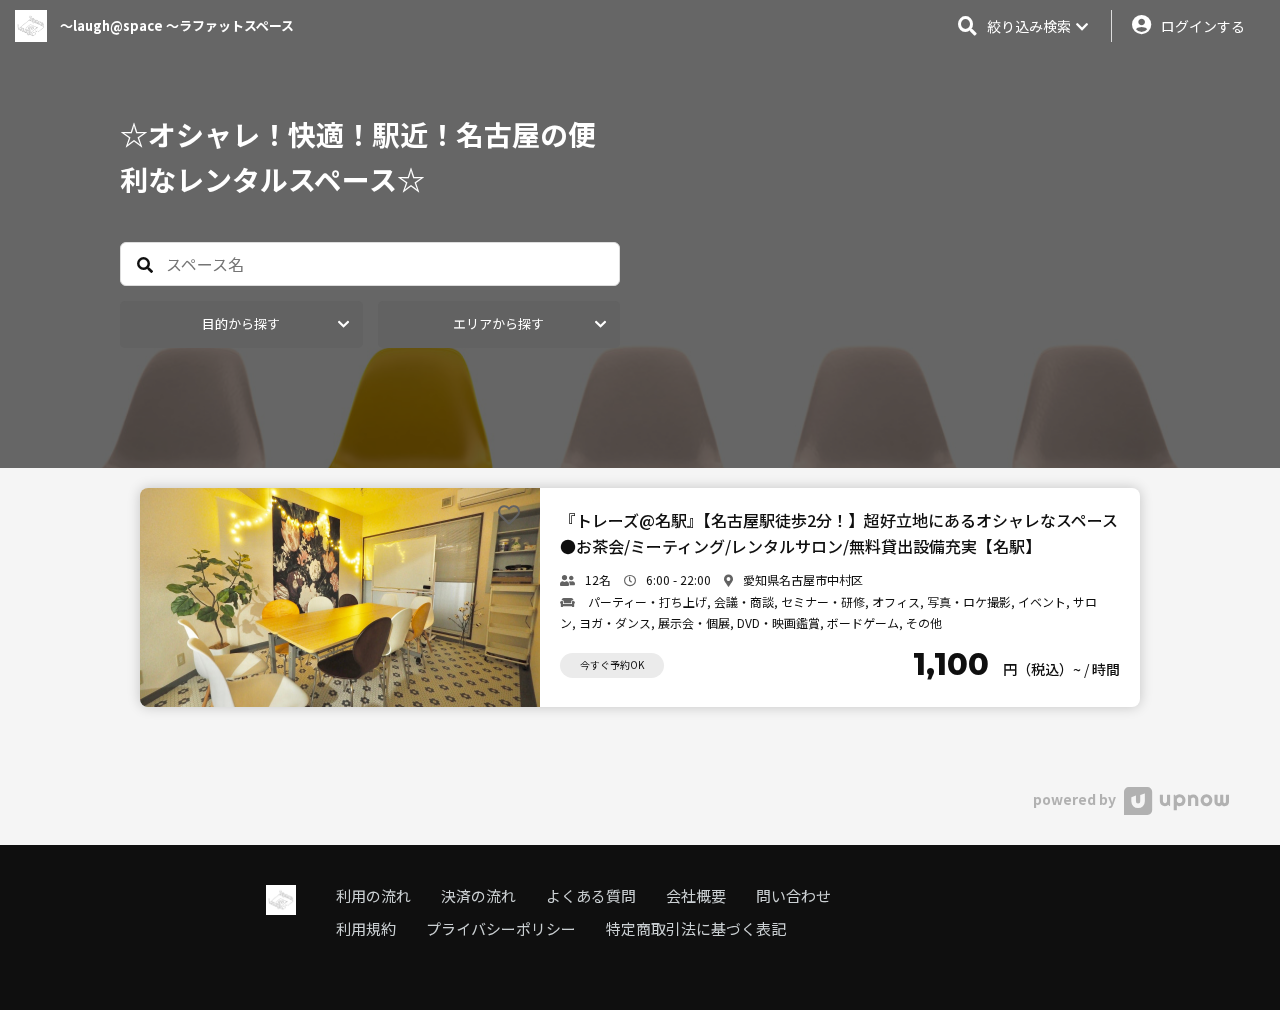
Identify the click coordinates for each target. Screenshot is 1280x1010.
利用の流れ (373, 895)
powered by (1076, 799)
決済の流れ (478, 895)
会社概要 (696, 895)
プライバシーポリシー (501, 928)
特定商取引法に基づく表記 (696, 928)
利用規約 (366, 928)
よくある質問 (591, 895)
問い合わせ (793, 895)
